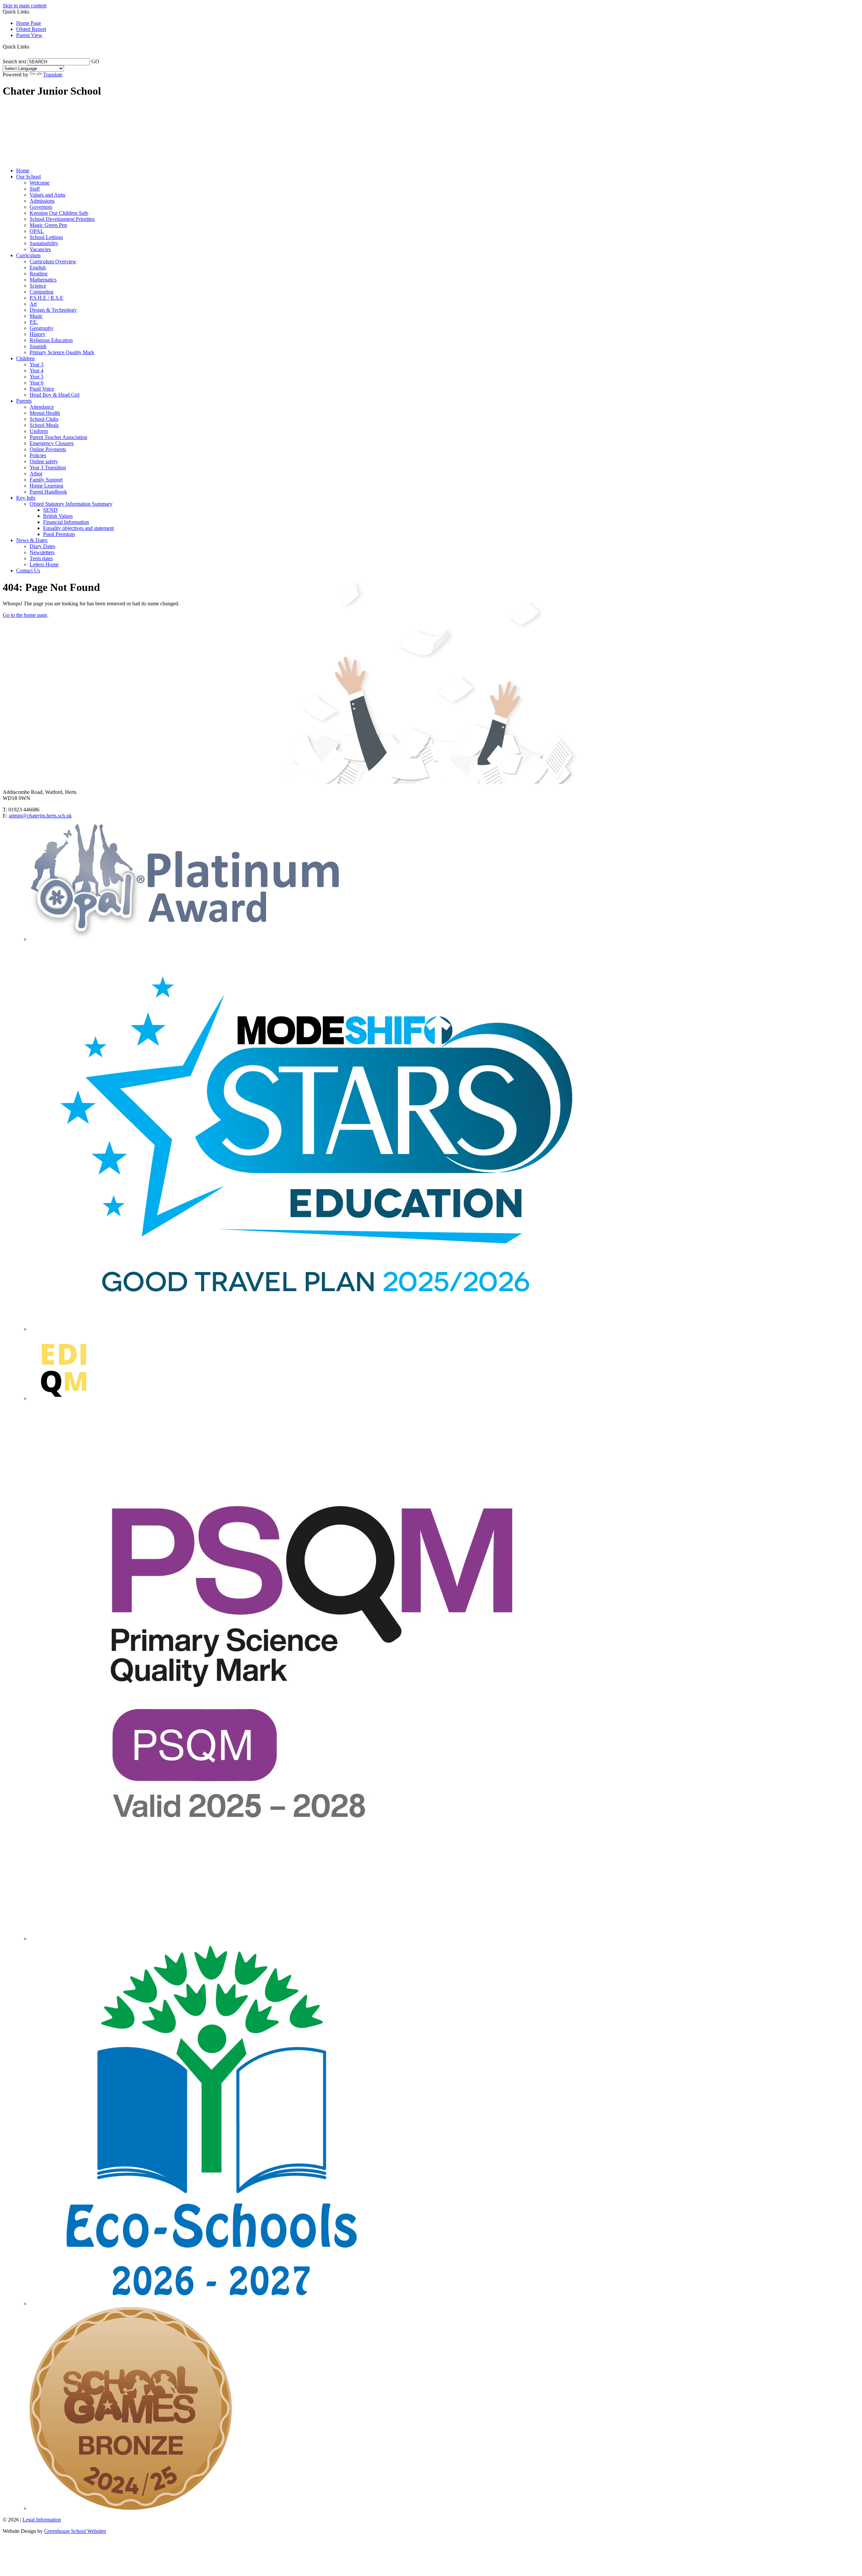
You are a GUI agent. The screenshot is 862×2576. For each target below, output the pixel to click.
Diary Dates (42, 546)
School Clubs (44, 419)
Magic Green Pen (48, 225)
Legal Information (42, 2520)
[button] (32, 46)
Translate (53, 75)
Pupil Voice (42, 389)
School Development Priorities (62, 219)
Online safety (44, 461)
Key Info (26, 498)
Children (25, 358)
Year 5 (37, 377)
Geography (42, 328)
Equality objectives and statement (78, 528)
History (38, 334)
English (38, 267)
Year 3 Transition (48, 467)
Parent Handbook (48, 492)
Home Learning (46, 486)
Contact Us (28, 571)
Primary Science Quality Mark (62, 352)
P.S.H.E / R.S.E (46, 298)
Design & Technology (53, 310)
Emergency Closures (52, 443)
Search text (14, 61)
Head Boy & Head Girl (55, 395)
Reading (39, 274)
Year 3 (37, 364)
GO (95, 61)
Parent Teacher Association (58, 437)
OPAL (37, 231)
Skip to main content (25, 6)
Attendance (42, 407)
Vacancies (40, 249)
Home (23, 171)
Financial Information (66, 522)
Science (38, 286)
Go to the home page (25, 615)
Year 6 (37, 383)
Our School (28, 177)
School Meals (44, 425)
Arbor (36, 474)
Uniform (39, 431)
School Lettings (46, 237)
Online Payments (48, 449)
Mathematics (43, 280)
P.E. (34, 322)
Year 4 (37, 371)
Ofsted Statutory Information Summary (71, 504)
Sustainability (44, 243)
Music (36, 316)
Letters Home (44, 564)
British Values (58, 516)
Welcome (40, 183)
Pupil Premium (59, 534)
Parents (24, 401)
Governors (41, 207)
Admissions (42, 201)
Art (33, 304)
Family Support (46, 480)
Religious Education (51, 340)
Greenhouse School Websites (75, 2531)
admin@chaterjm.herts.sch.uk (40, 816)
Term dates (41, 558)
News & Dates (32, 540)
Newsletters (42, 552)
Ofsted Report (31, 29)
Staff (35, 189)
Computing (42, 292)
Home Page (29, 23)
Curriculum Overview (53, 261)
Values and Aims (47, 195)
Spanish (38, 346)
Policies (38, 455)
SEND (50, 510)
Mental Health (45, 413)
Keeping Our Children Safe (59, 213)
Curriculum (28, 255)
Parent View (29, 35)
